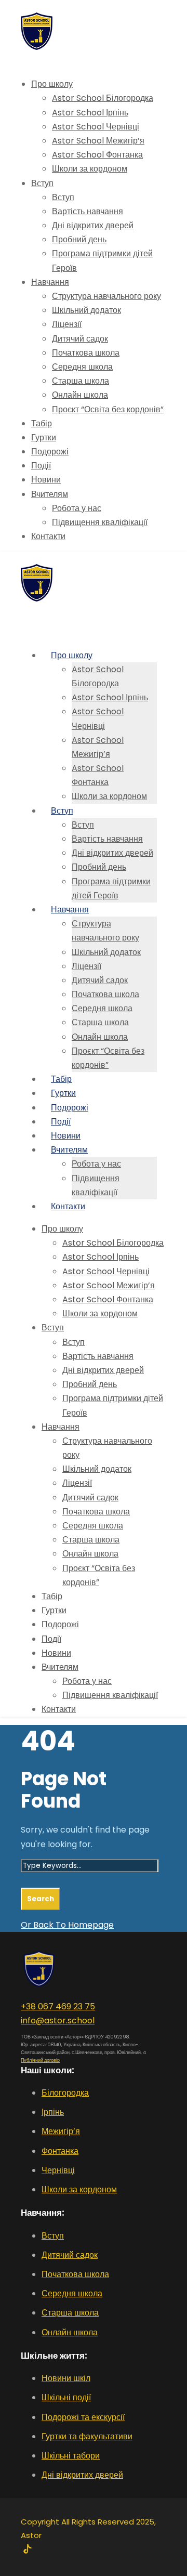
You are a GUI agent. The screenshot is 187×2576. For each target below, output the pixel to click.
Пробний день (79, 239)
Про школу (52, 84)
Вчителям (50, 494)
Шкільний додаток (86, 310)
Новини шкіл (66, 2378)
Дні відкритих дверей (93, 225)
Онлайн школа (80, 395)
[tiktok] (27, 2550)
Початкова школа (86, 353)
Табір (42, 423)
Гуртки (44, 437)
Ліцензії (67, 324)
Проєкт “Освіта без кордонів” (108, 409)
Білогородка (65, 2093)
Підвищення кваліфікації (100, 522)
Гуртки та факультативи (87, 2436)
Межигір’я (61, 2131)
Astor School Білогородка (103, 98)
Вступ (42, 183)
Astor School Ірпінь (90, 113)
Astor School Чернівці (96, 127)
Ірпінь (53, 2112)
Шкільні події (66, 2397)
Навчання (50, 282)
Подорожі (50, 452)
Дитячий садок (80, 339)
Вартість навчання (88, 211)
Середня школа (82, 367)
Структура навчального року (106, 296)
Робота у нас (77, 508)
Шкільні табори (71, 2456)
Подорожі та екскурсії (83, 2417)
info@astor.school (58, 2021)
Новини (46, 480)
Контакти (48, 536)
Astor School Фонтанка (97, 155)
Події (41, 466)
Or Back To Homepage (67, 1925)
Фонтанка (60, 2151)
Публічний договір (40, 2060)
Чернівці (58, 2170)
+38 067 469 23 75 (58, 2006)
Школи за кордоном (90, 169)
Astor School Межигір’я (98, 141)
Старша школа (81, 381)
